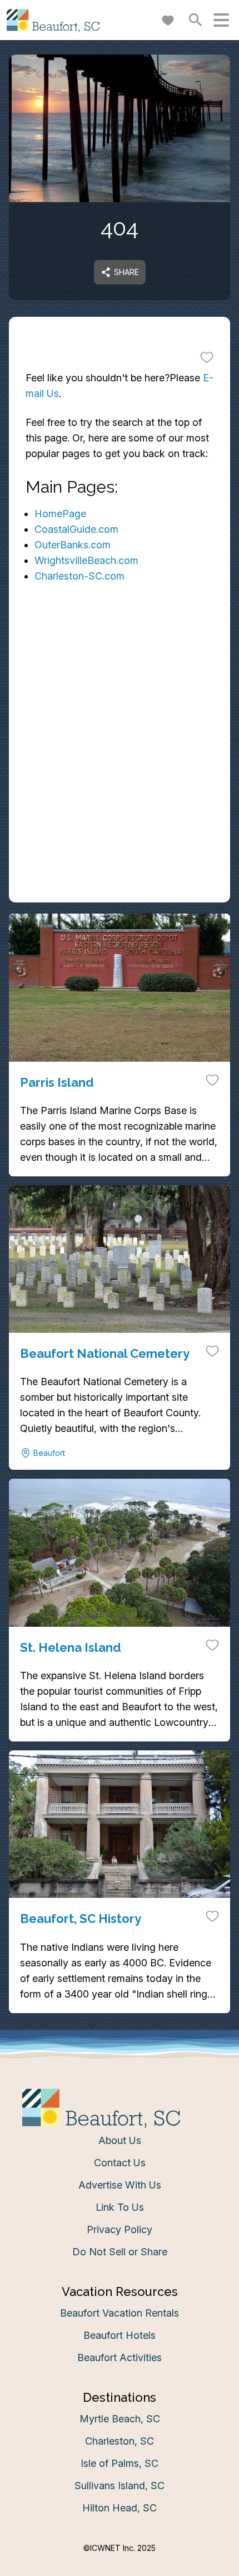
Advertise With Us (120, 2185)
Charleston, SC (120, 2441)
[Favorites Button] (168, 20)
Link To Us (120, 2207)
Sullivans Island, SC (120, 2486)
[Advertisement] (120, 779)
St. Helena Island (71, 1647)
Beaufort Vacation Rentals (120, 2313)
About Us (120, 2140)
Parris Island (57, 1082)
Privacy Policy (120, 2229)
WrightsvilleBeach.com (86, 560)
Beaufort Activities (120, 2357)
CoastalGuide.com (76, 529)
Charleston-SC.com (79, 576)
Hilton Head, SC (120, 2508)
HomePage (60, 514)
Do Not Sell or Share (120, 2252)
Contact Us (120, 2163)
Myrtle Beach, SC (120, 2419)
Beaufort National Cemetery (105, 1353)
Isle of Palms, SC (120, 2463)
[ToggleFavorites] (207, 357)
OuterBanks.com (73, 545)
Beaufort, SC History (81, 1918)
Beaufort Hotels (120, 2335)
